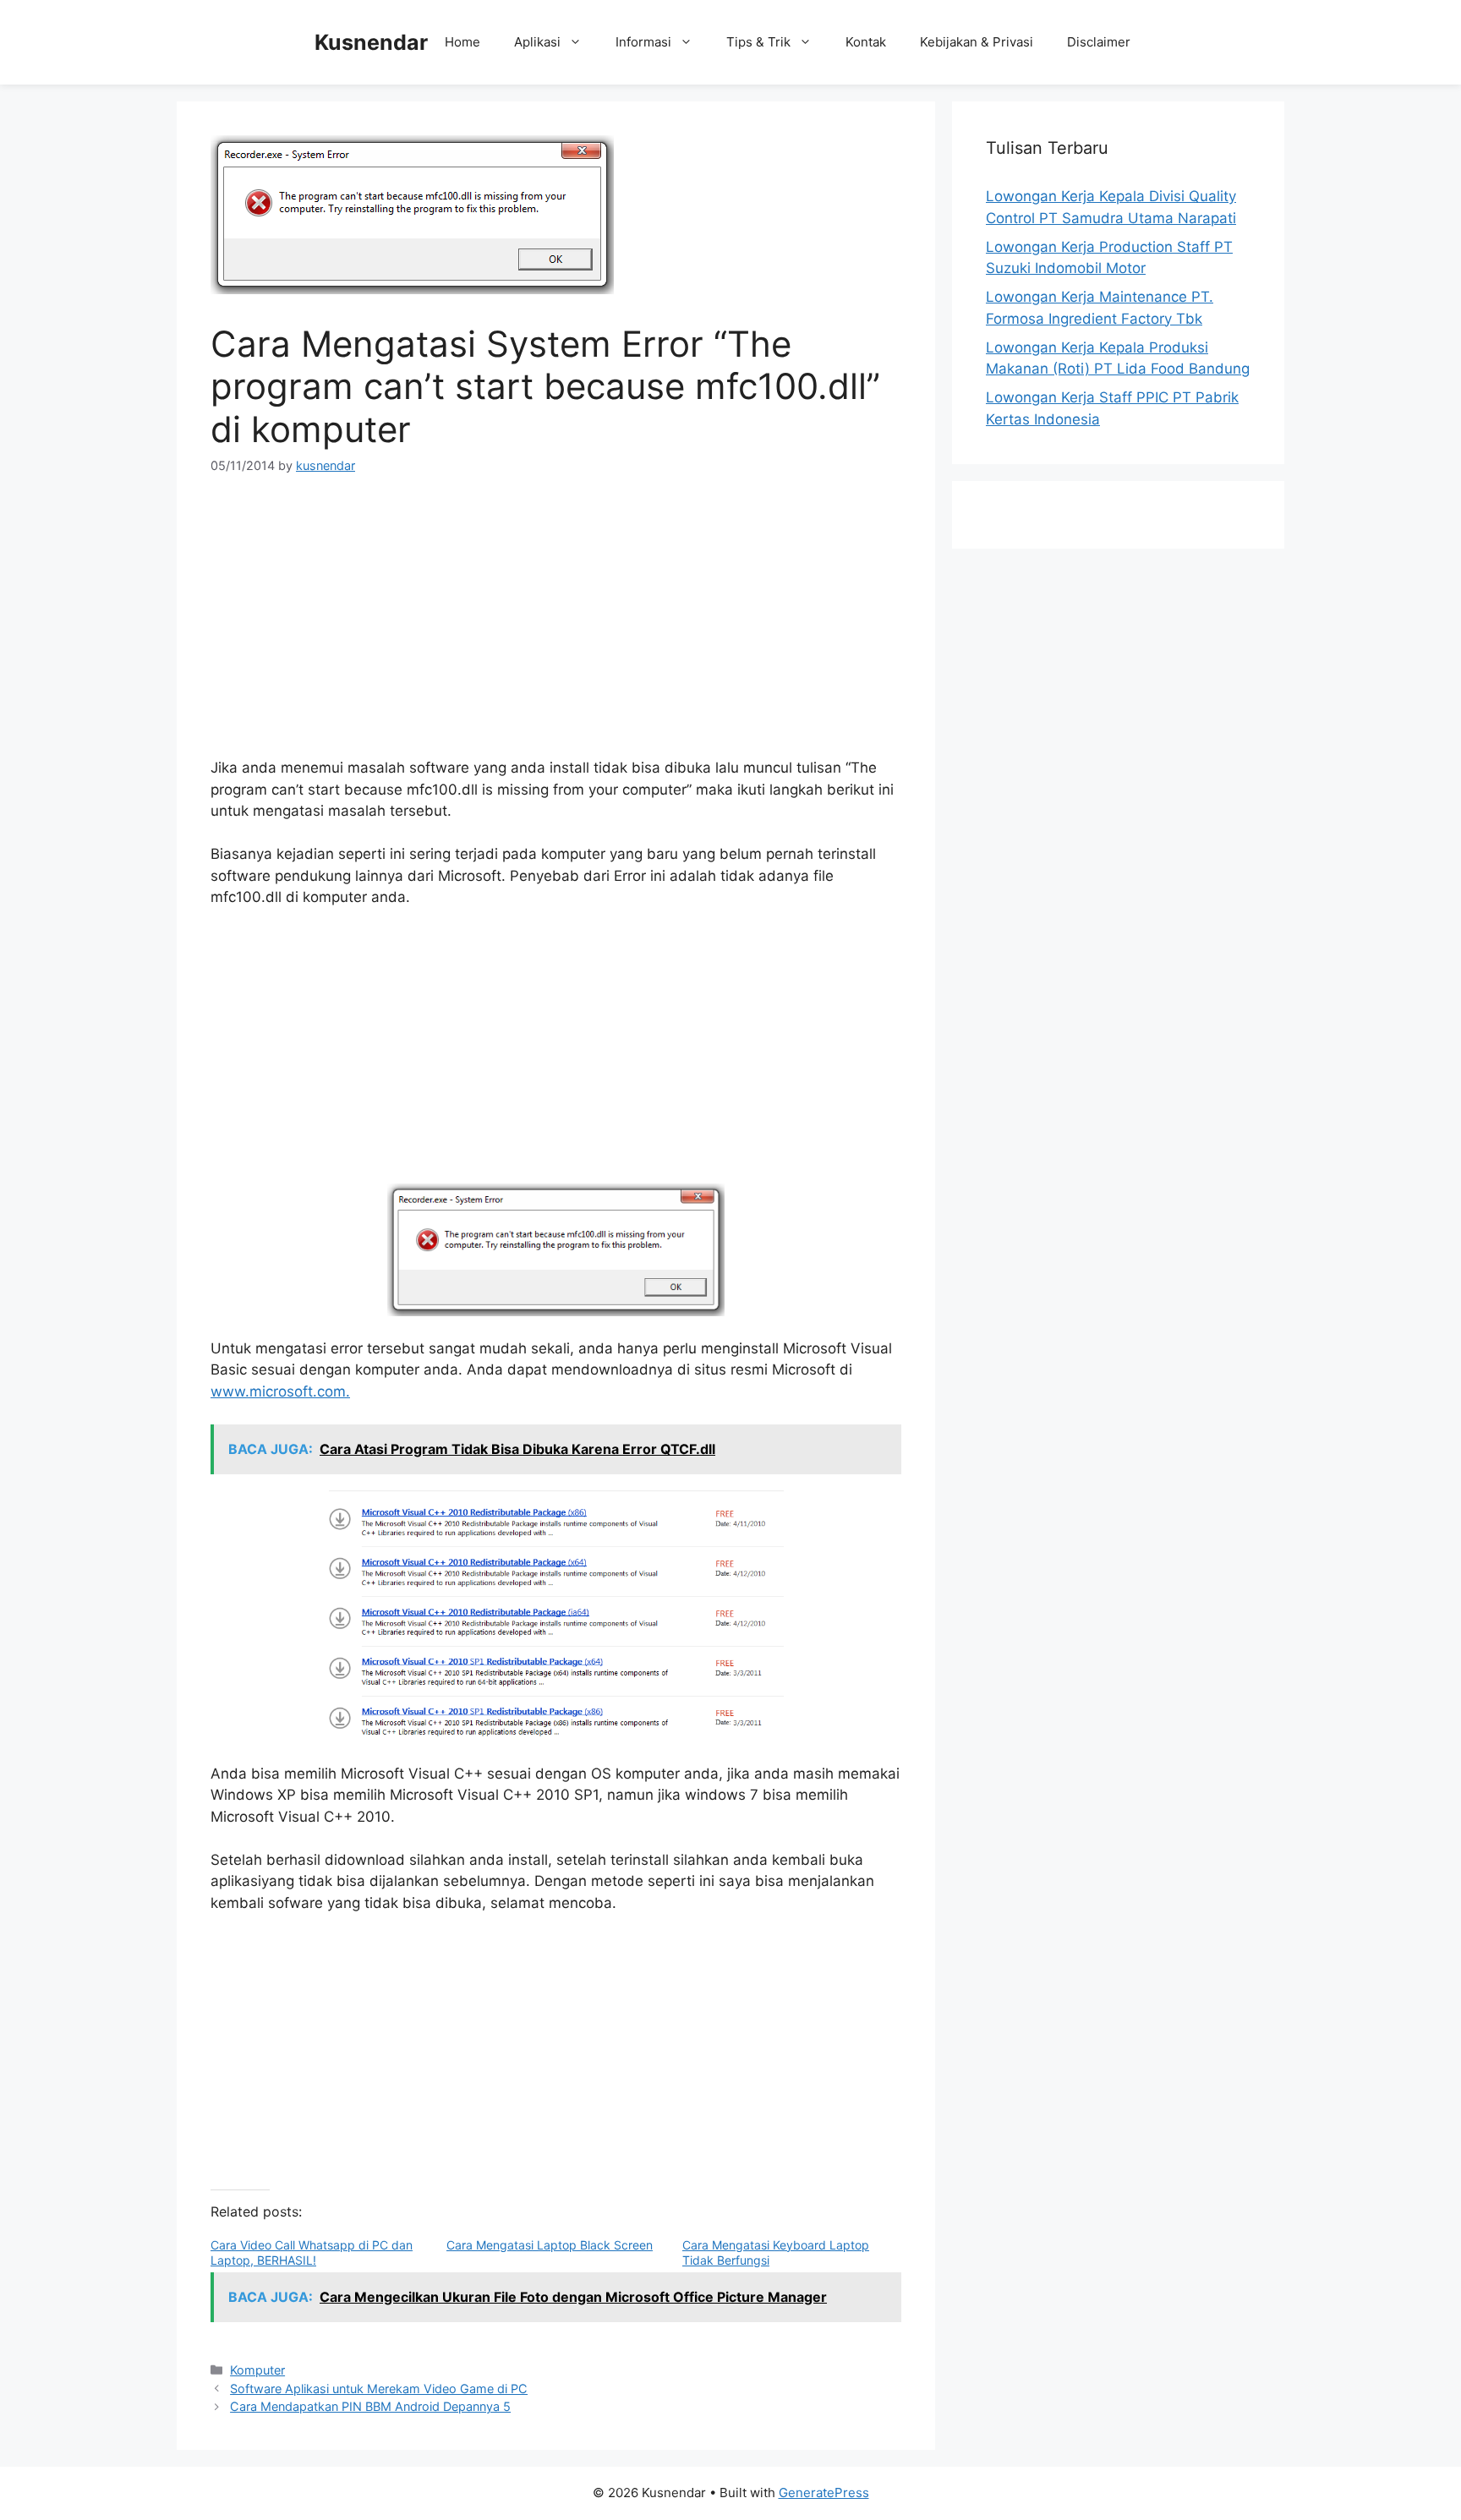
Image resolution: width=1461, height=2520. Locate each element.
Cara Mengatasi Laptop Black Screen (550, 2245)
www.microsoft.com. (280, 1391)
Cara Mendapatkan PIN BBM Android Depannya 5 (370, 2406)
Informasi (643, 42)
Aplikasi (537, 42)
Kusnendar (371, 42)
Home (462, 42)
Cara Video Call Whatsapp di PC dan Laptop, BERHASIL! (312, 2252)
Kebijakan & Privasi (977, 42)
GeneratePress (824, 2493)
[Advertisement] (556, 622)
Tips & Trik (758, 42)
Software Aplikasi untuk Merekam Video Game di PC (379, 2389)
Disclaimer (1099, 42)
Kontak (866, 42)
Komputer (257, 2370)
